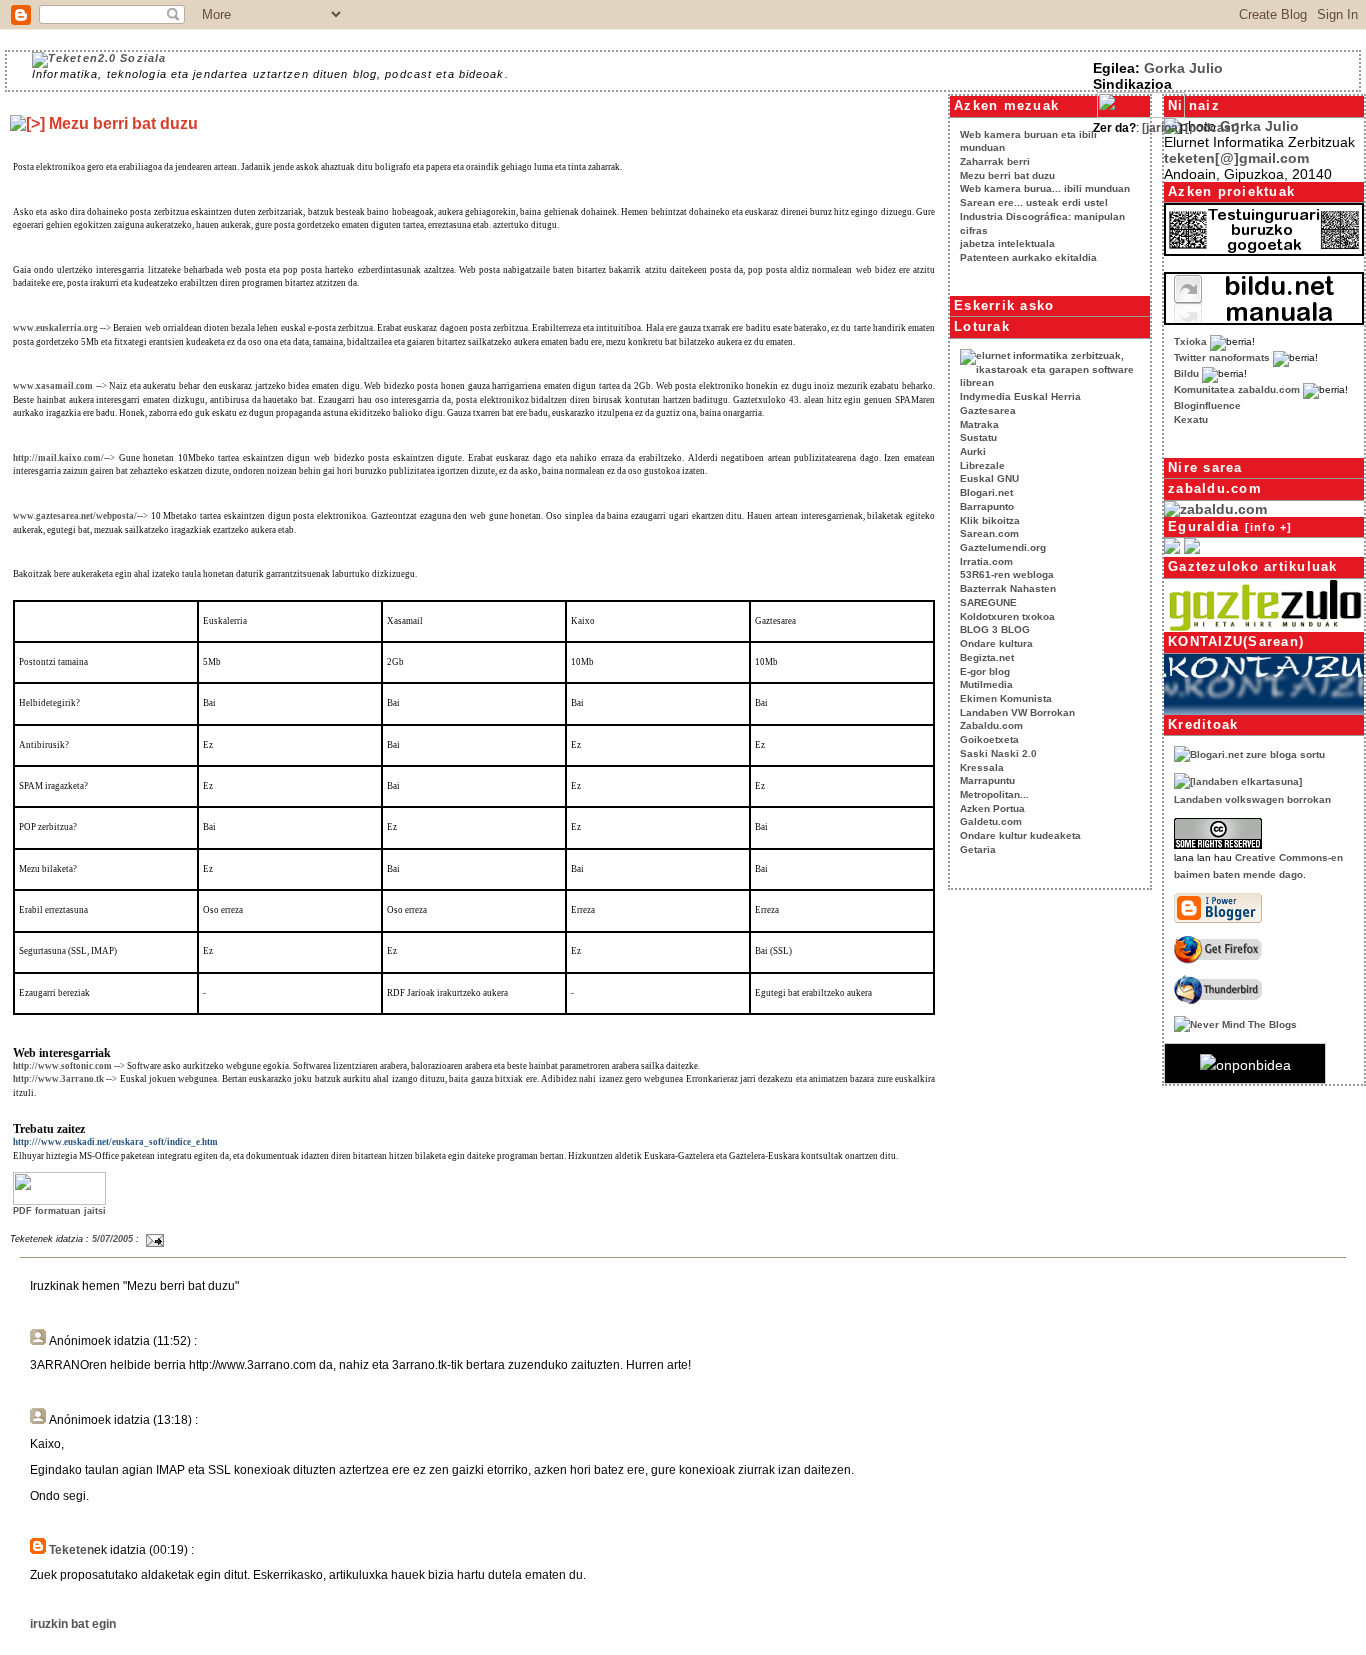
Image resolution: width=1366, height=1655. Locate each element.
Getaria (978, 849)
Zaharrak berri (995, 161)
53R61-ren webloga (1007, 574)
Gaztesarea (988, 410)
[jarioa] (1162, 127)
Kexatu (1191, 419)
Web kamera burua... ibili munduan (1045, 188)
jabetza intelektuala (1007, 243)
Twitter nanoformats (1222, 357)
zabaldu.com (1215, 489)
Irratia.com (986, 561)
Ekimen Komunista (1006, 698)
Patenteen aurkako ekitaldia (1028, 257)
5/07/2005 (112, 1239)
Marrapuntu (987, 780)
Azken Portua (992, 808)
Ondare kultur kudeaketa (1020, 835)
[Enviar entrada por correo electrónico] (153, 1239)
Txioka (1190, 341)
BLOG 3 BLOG (995, 629)
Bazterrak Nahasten (1008, 588)
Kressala (982, 767)
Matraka (979, 424)
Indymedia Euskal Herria (1020, 396)
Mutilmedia (986, 684)
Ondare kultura (996, 643)
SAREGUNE (988, 602)
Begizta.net (987, 657)
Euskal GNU (989, 478)
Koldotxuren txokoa (1007, 616)
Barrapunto (987, 506)
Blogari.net (986, 492)
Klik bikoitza (990, 520)
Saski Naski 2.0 (998, 753)
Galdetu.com (991, 821)
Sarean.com (989, 533)
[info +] (1269, 527)
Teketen (71, 1549)
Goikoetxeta (989, 739)
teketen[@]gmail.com (1236, 158)
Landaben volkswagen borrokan (1252, 799)
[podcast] (1212, 127)
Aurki (973, 451)
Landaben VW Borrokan (1017, 712)
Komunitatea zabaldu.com (1237, 389)
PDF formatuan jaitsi (59, 1211)
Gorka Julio (1183, 68)
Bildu (1186, 373)
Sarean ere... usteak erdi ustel (1034, 202)
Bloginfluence (1207, 405)
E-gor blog (985, 671)
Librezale (982, 465)
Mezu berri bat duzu (1007, 175)
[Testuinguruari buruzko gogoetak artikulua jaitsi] (1264, 251)
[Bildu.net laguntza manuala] (1264, 320)
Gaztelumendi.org (1003, 547)
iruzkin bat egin (73, 1623)
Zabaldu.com (991, 725)
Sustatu (978, 437)
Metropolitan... (994, 794)
